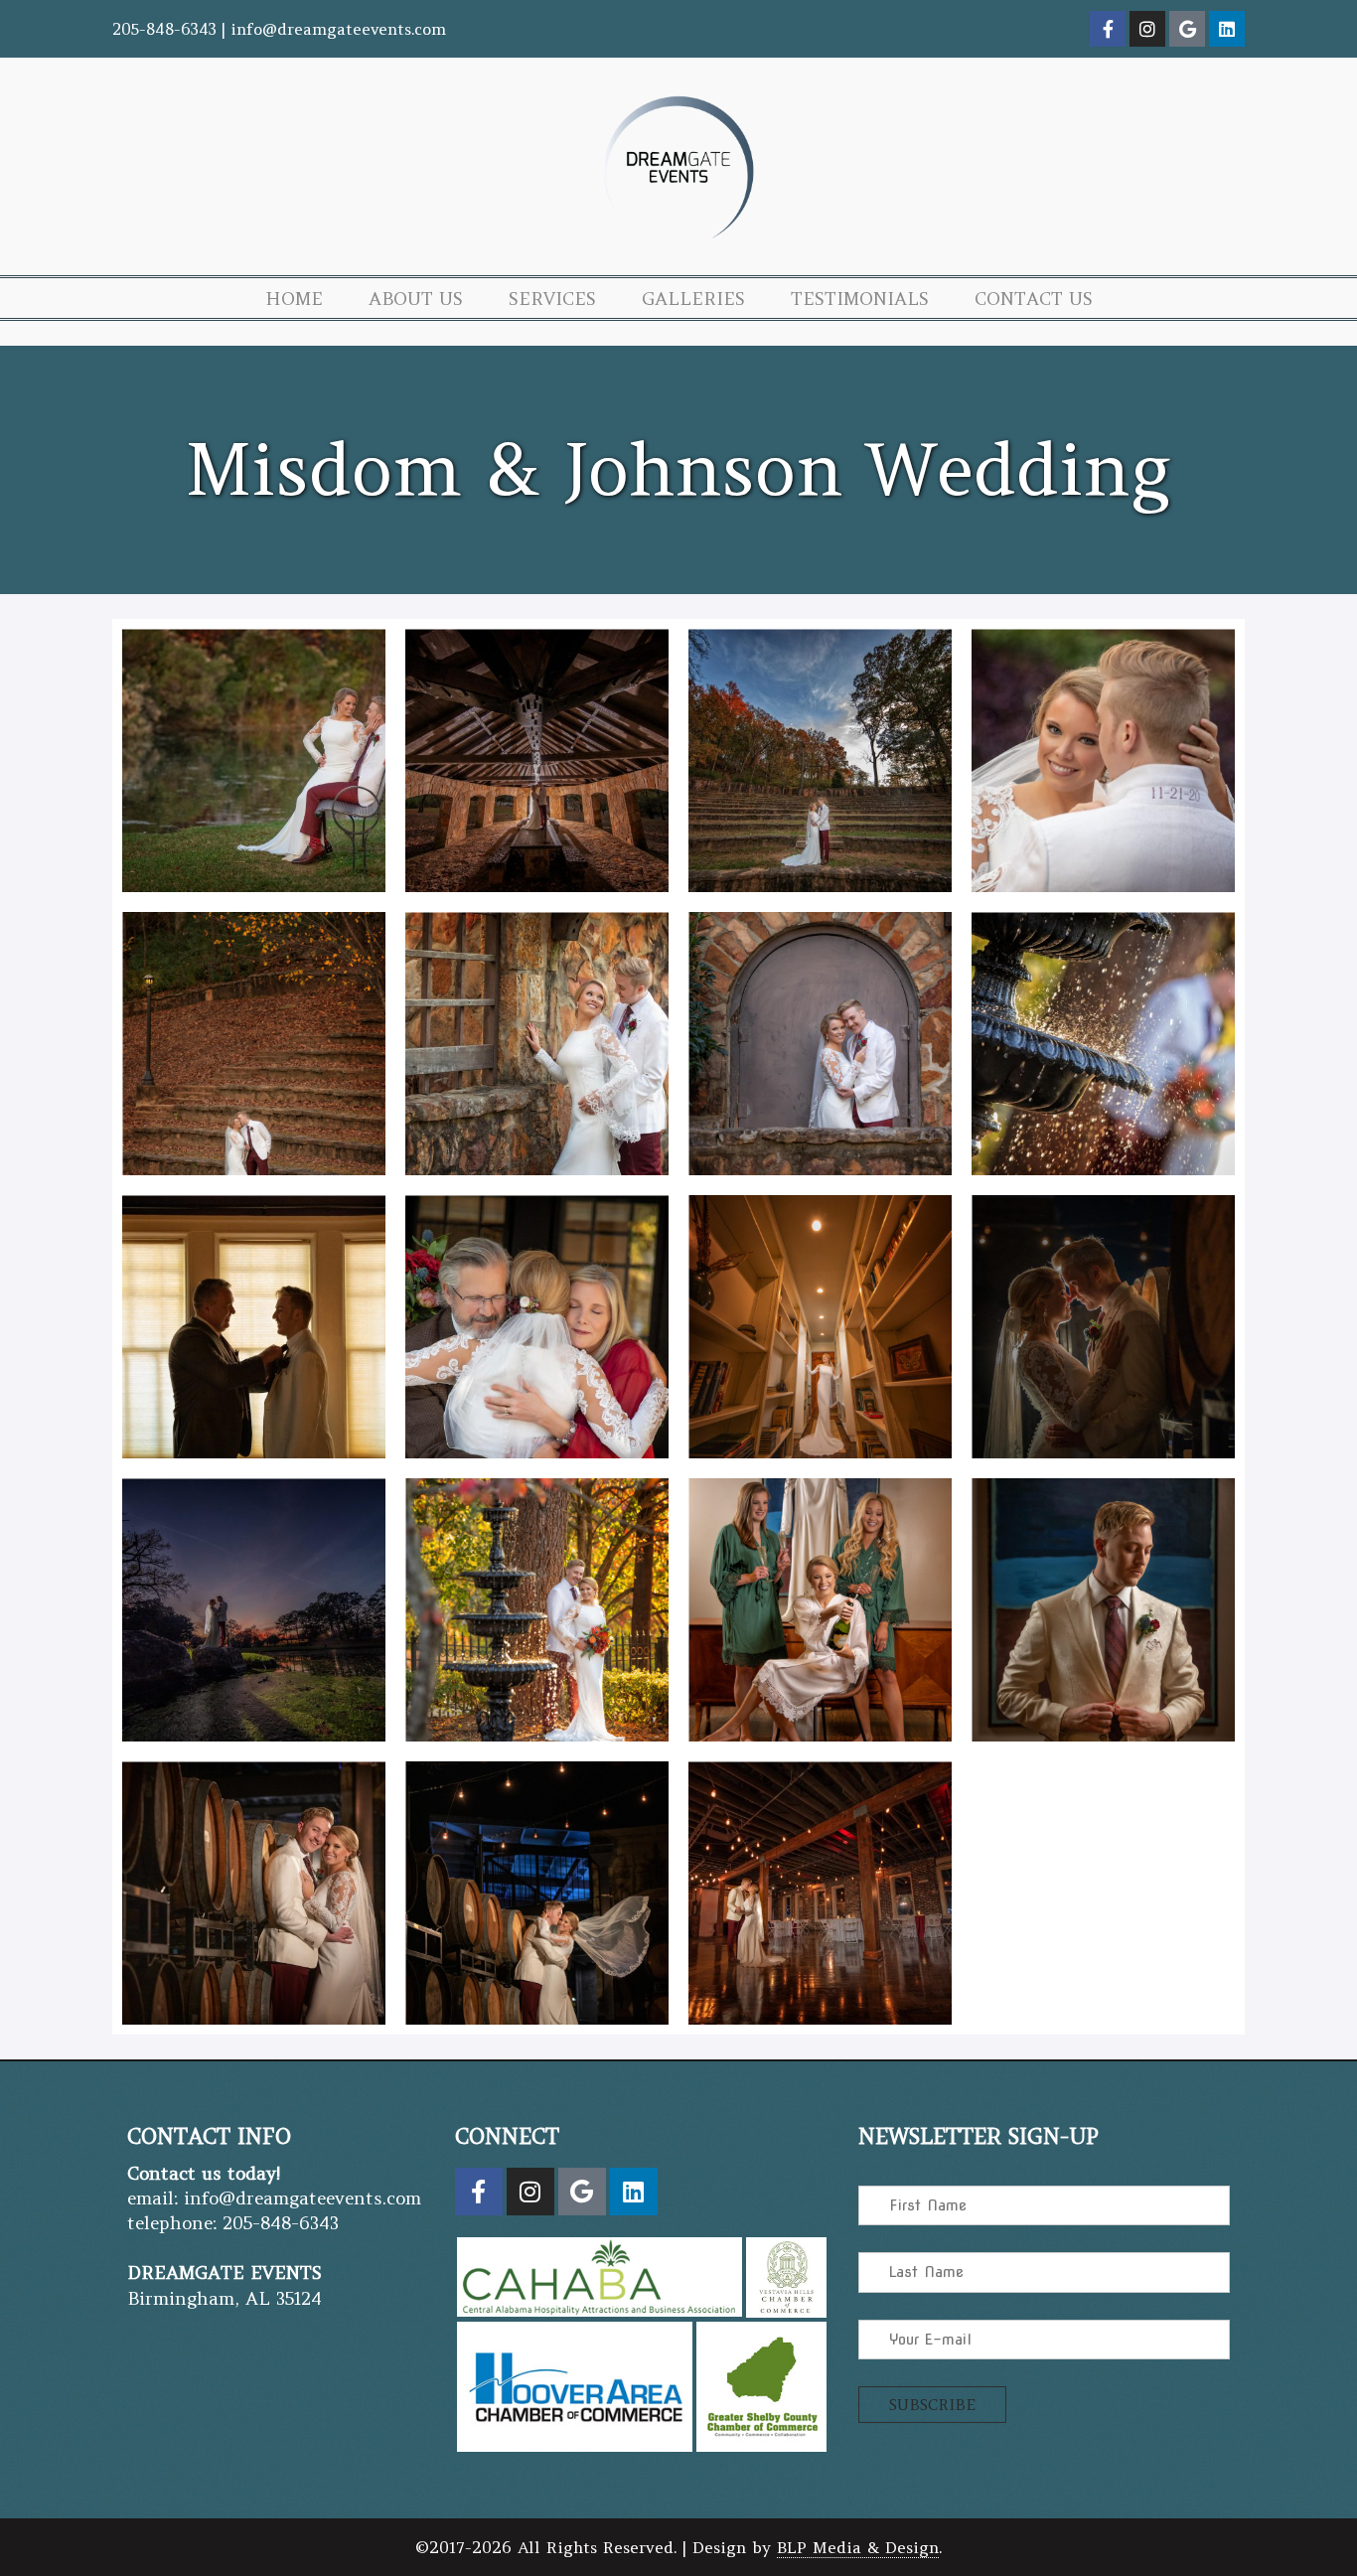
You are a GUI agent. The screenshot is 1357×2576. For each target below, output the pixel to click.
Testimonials (860, 299)
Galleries (693, 299)
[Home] (678, 245)
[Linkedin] (1227, 29)
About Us (416, 299)
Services (552, 299)
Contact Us (1034, 299)
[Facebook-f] (1108, 29)
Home (294, 299)
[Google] (1187, 29)
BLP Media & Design (858, 2547)
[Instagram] (1147, 29)
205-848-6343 (164, 29)
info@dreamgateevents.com (338, 29)
